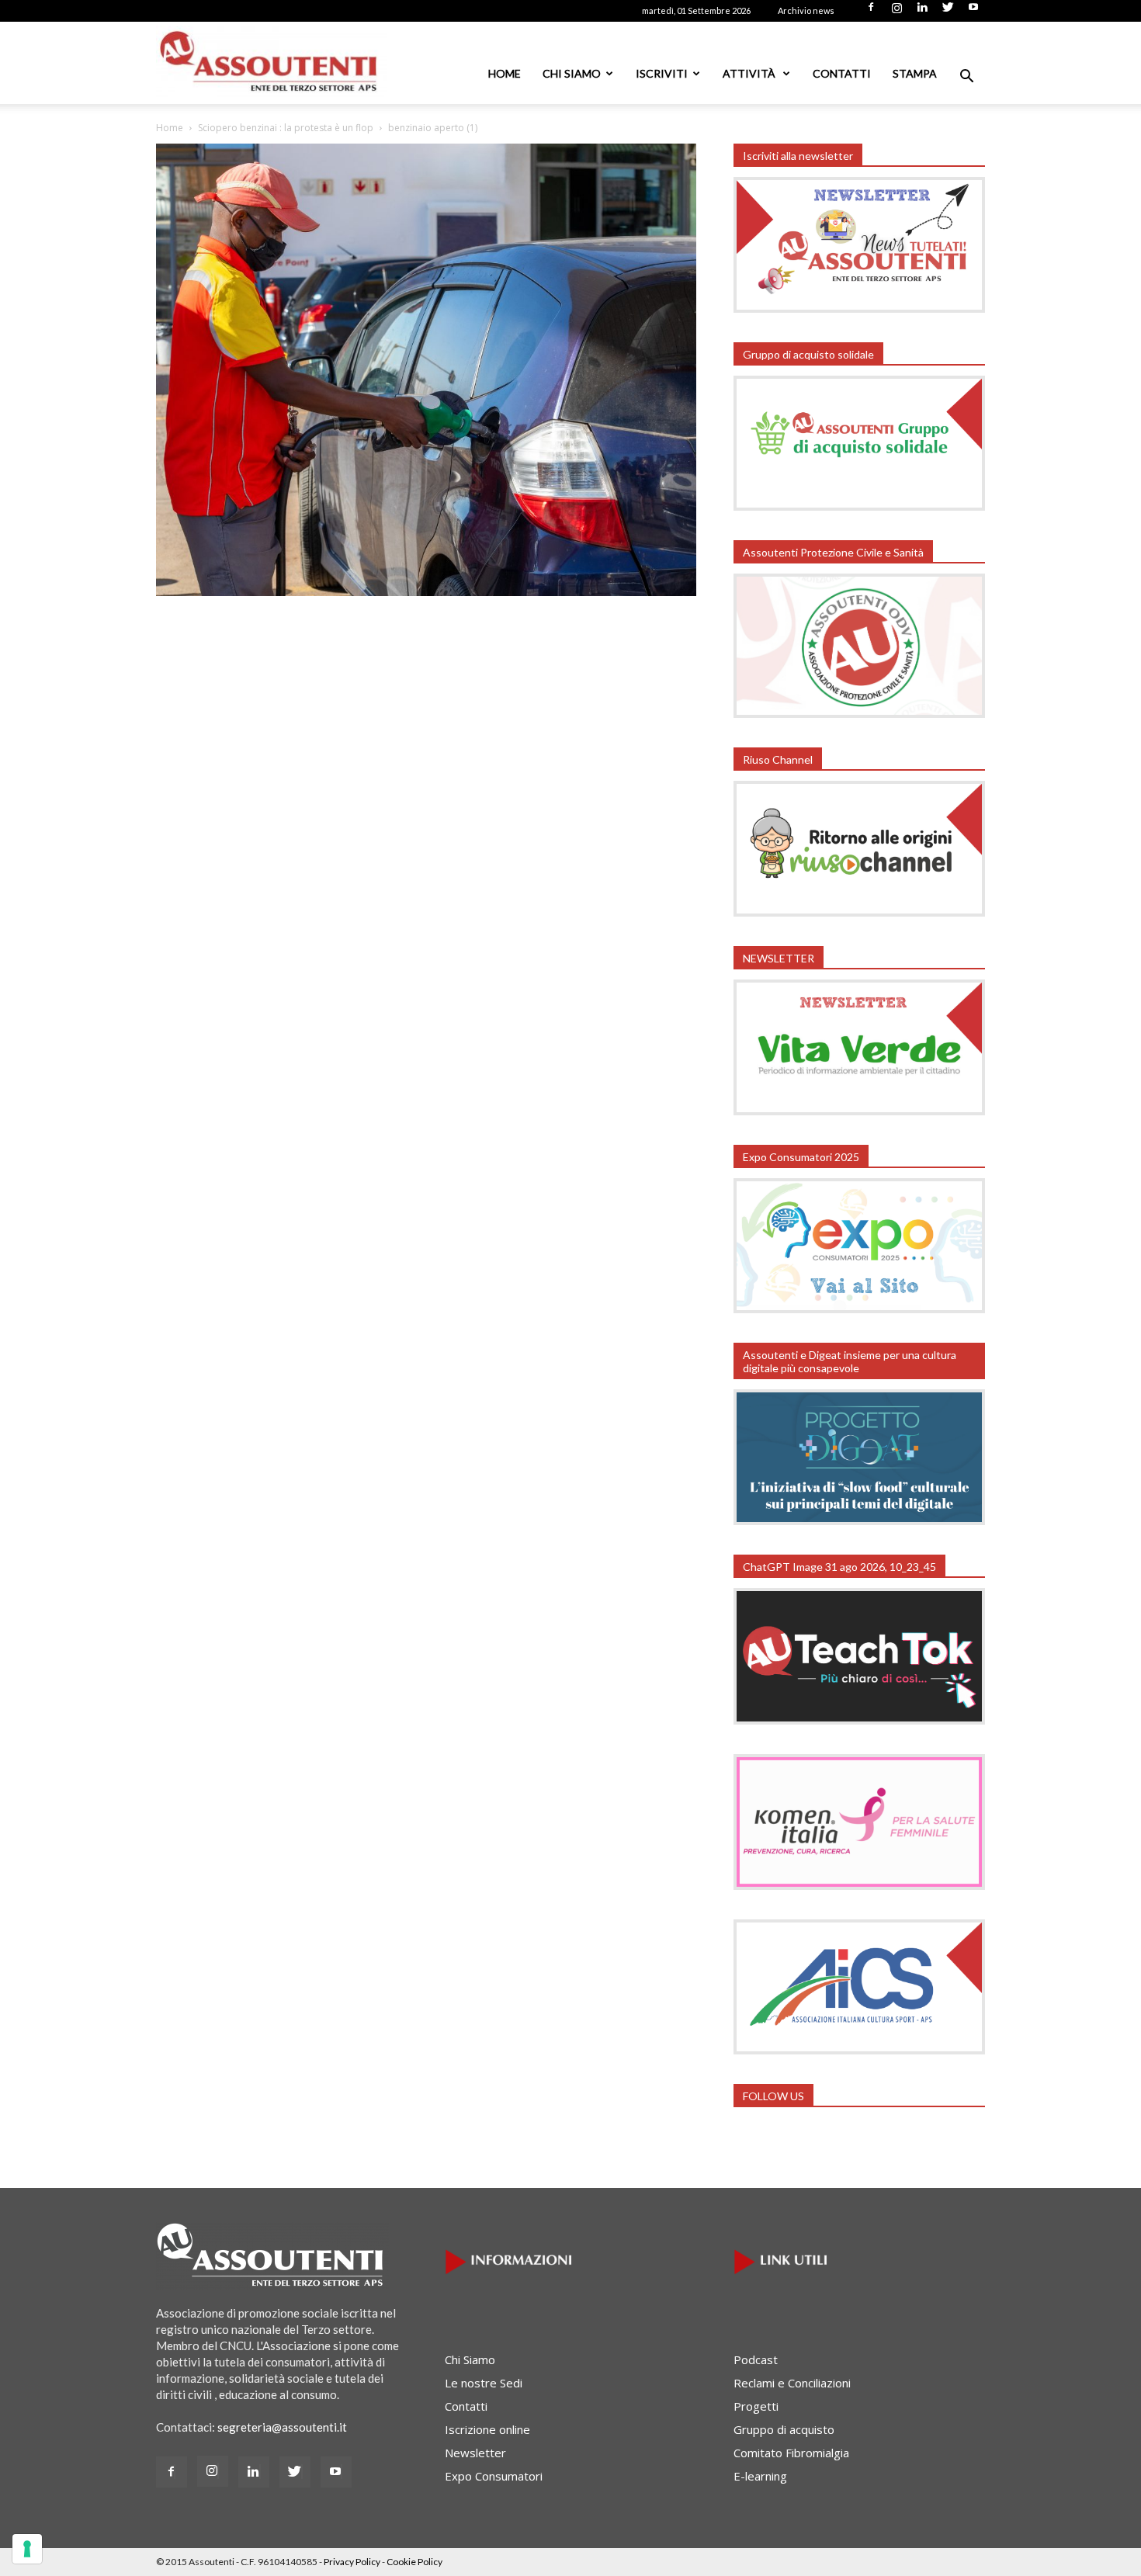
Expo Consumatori (494, 2476)
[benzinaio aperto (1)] (426, 591)
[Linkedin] (922, 12)
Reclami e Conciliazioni (792, 2383)
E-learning (760, 2476)
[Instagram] (896, 12)
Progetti (756, 2406)
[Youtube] (973, 12)
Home (505, 73)
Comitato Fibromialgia (791, 2453)
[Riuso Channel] (859, 912)
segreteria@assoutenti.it (282, 2427)
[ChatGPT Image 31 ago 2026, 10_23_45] (859, 1720)
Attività (750, 73)
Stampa (915, 73)
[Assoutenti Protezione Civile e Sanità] (859, 713)
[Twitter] (948, 12)
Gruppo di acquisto (784, 2429)
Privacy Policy (352, 2562)
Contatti (842, 73)
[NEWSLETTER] (859, 1111)
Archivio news (806, 10)
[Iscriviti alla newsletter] (859, 308)
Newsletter (475, 2453)
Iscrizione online (487, 2429)
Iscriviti (662, 73)
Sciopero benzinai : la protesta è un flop (286, 128)
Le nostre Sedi (484, 2383)
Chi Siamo (572, 73)
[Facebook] (871, 12)
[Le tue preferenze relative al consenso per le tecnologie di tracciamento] (27, 2549)
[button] (966, 78)
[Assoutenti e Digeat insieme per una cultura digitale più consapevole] (859, 1520)
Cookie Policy (414, 2562)
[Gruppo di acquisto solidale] (859, 506)
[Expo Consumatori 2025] (859, 1309)
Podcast (756, 2359)
